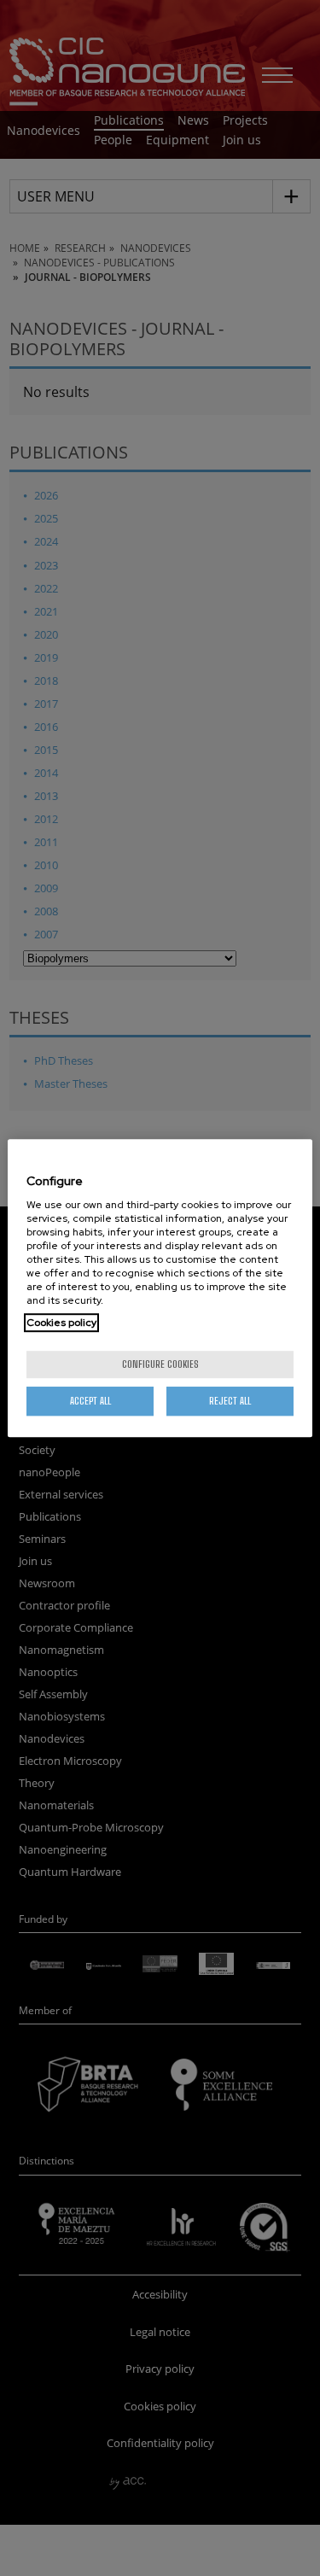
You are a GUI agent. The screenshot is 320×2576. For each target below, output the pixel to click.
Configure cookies (160, 1364)
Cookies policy (61, 1323)
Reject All (230, 1401)
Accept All (90, 1401)
